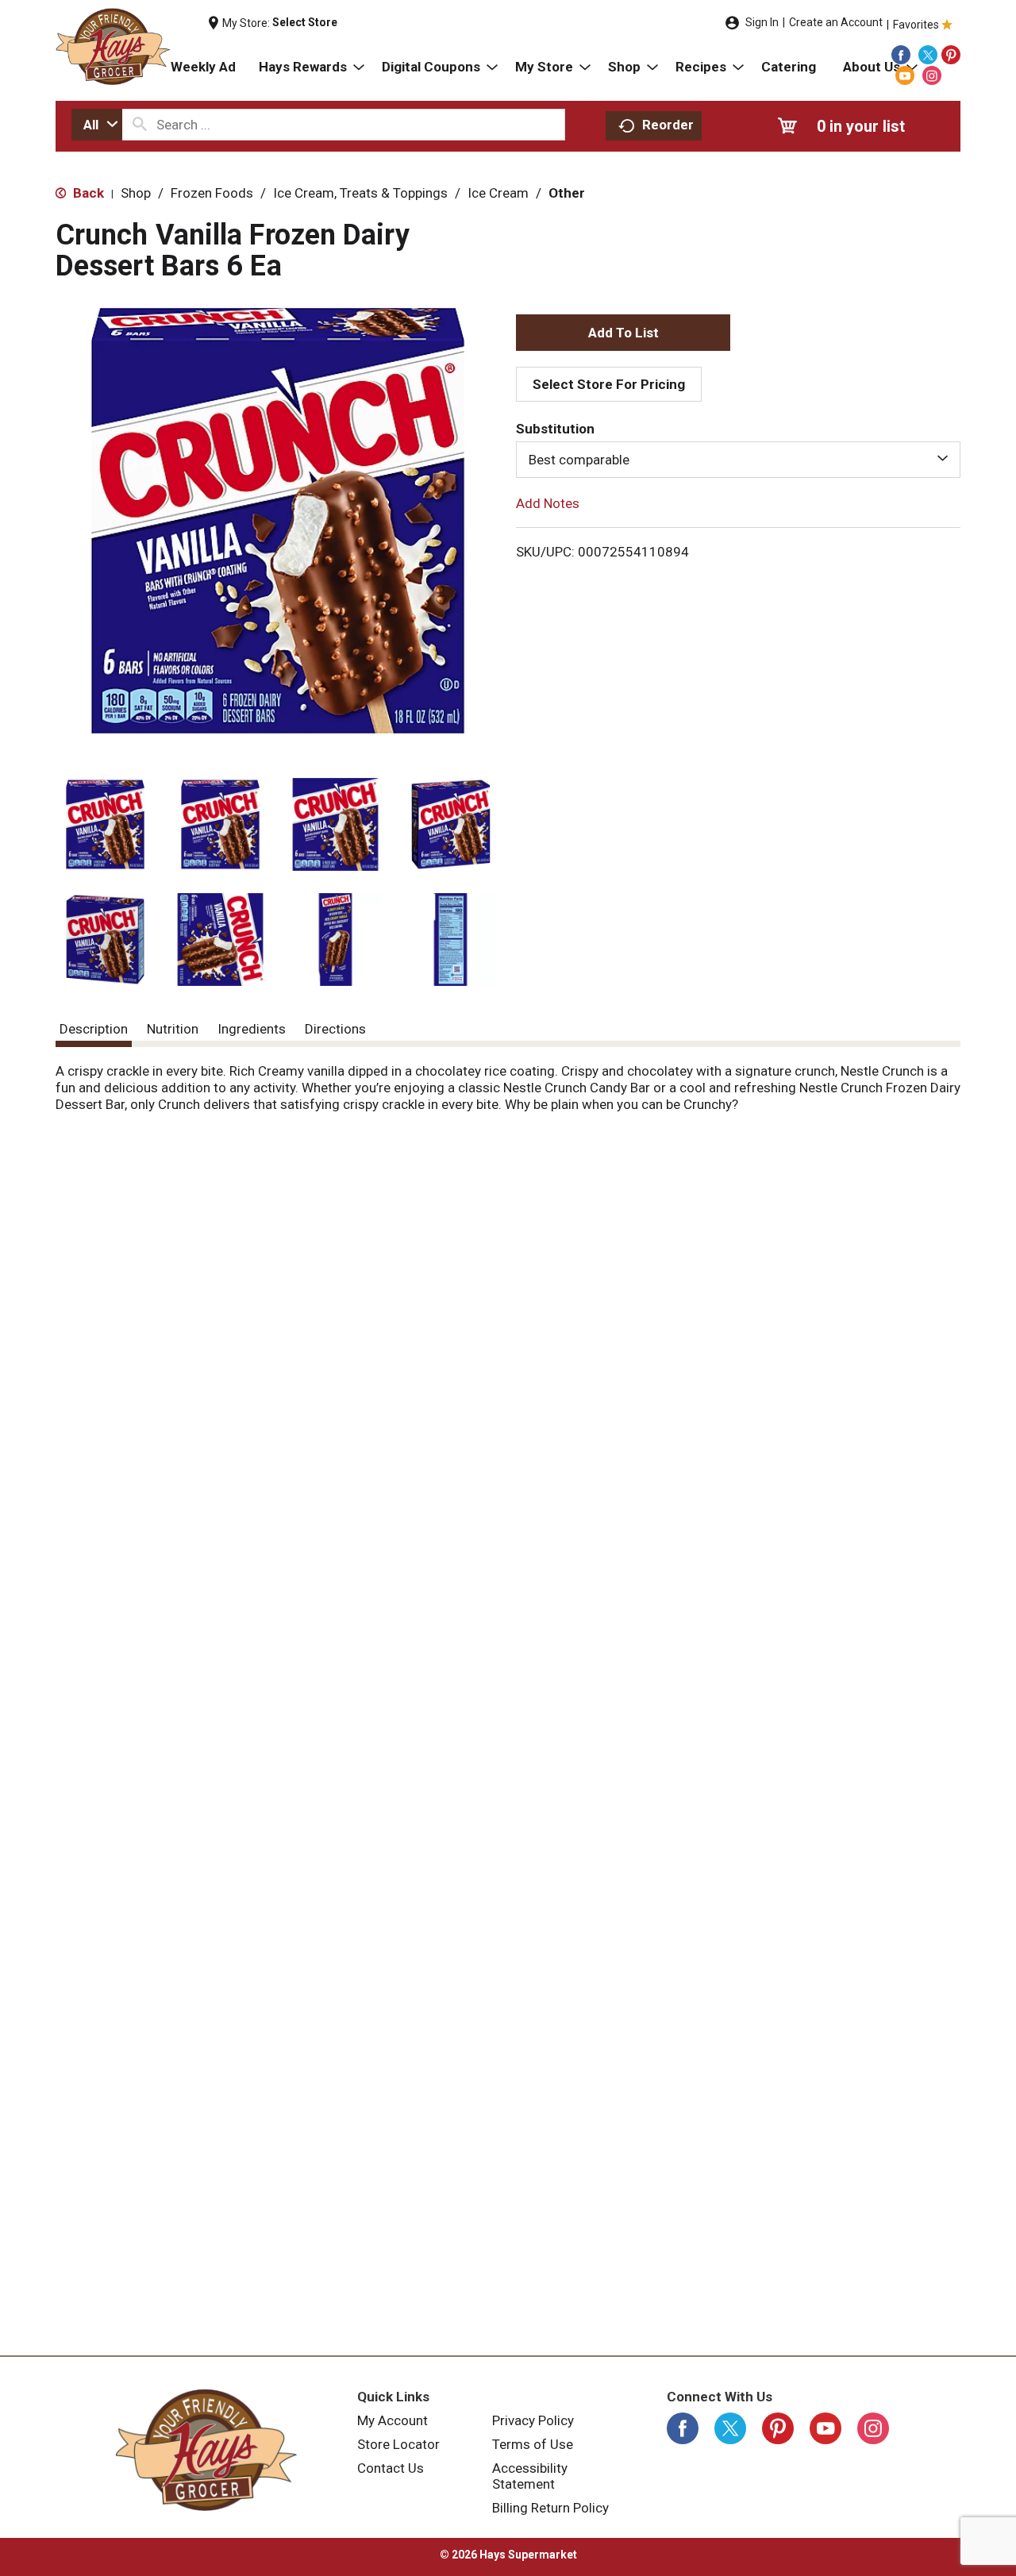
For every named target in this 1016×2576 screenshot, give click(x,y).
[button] (105, 824)
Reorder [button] (668, 125)
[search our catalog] (140, 125)
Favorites (916, 25)
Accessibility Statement (530, 2476)
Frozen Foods (212, 193)
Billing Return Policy (550, 2508)
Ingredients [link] (252, 1029)
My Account (393, 2420)
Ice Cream (498, 193)
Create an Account (836, 22)
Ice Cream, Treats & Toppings (360, 193)
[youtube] (905, 75)
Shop (136, 193)
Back (87, 193)
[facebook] (901, 55)
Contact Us (391, 2468)
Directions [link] (335, 1029)
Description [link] (94, 1029)
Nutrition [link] (173, 1029)
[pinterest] (951, 55)
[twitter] (928, 55)
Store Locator (398, 2444)
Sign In (762, 22)
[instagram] (932, 75)
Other (567, 193)
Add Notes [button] (548, 503)
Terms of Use (533, 2444)
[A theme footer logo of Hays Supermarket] (206, 2450)
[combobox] (97, 125)
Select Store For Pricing (609, 384)
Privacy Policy (533, 2420)
